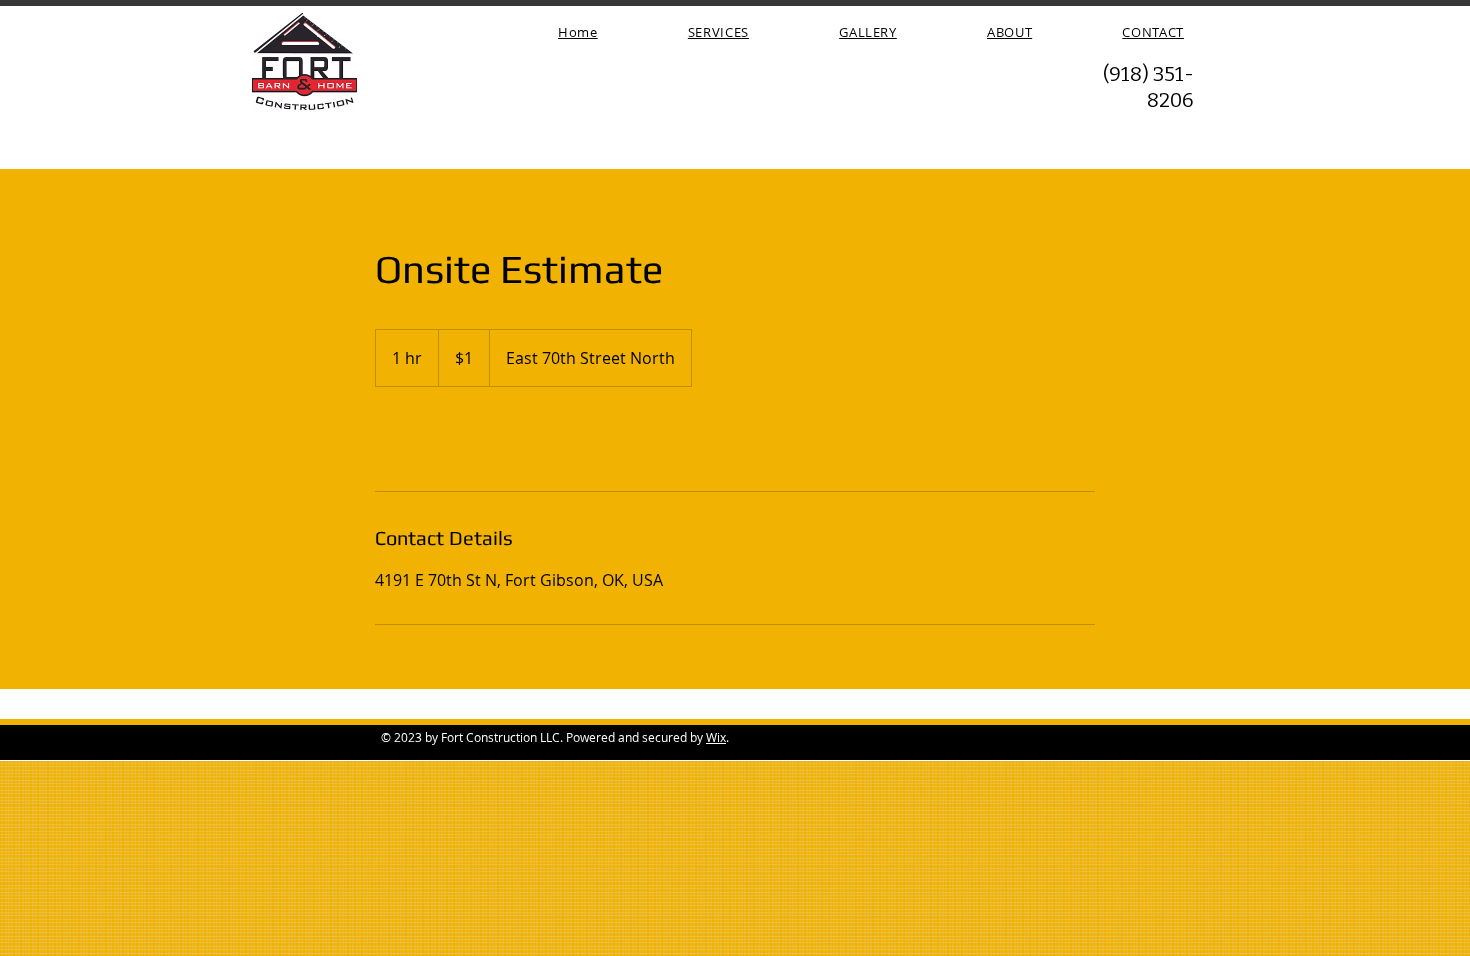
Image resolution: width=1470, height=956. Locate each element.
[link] (441, 439)
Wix (716, 737)
